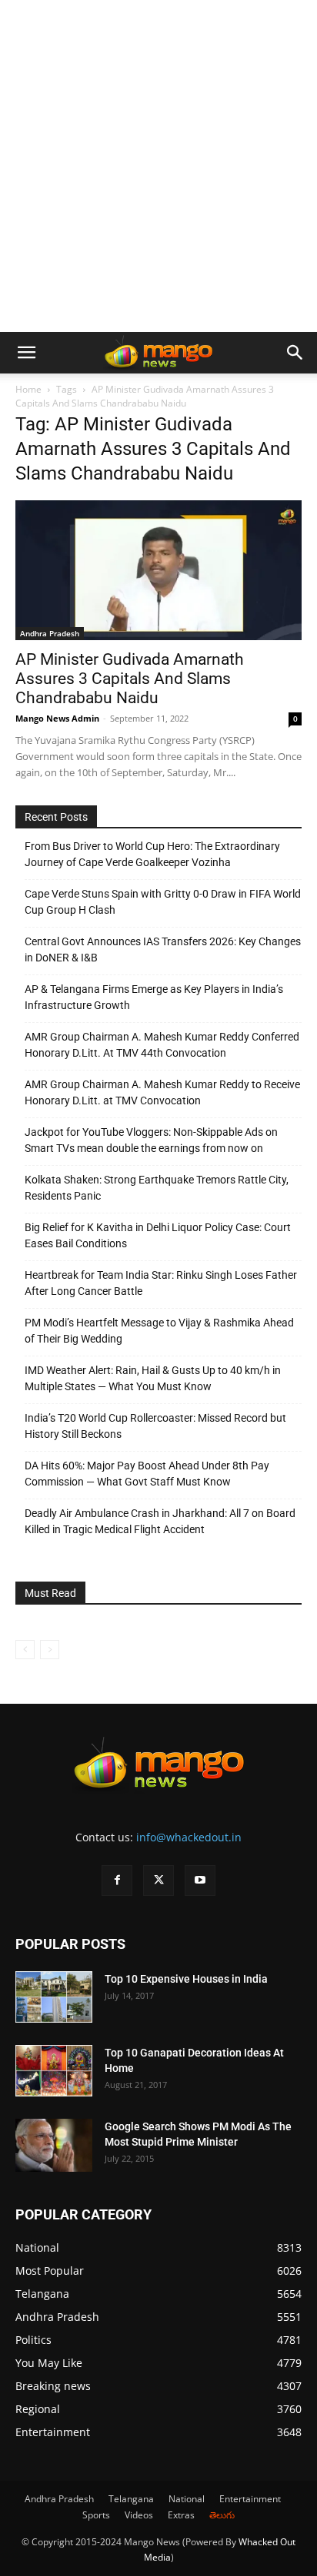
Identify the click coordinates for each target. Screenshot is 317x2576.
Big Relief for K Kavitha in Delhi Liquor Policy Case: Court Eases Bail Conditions (158, 1235)
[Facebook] (117, 1881)
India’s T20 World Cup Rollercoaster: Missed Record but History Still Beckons (155, 1426)
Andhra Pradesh (50, 633)
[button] (26, 353)
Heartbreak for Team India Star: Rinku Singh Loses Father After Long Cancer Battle (161, 1283)
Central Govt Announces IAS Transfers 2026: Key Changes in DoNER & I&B (163, 949)
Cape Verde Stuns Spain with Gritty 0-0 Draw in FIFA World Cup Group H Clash (163, 902)
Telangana (131, 2499)
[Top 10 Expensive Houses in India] (54, 1997)
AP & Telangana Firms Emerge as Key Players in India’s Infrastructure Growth (154, 997)
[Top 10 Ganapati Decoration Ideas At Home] (54, 2071)
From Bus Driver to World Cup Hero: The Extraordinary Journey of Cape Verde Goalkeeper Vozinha (152, 854)
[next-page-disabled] (50, 1650)
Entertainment (250, 2499)
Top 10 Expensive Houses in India (186, 1979)
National (187, 2499)
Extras (181, 2515)
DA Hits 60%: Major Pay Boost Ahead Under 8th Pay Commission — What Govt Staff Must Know (147, 1474)
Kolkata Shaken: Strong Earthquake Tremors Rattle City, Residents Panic (157, 1188)
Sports (96, 2515)
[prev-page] (25, 1650)
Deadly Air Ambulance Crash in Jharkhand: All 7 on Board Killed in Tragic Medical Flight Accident (160, 1521)
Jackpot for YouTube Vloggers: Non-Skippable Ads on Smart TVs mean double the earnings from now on (151, 1140)
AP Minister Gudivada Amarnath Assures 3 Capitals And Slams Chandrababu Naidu (130, 679)
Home (28, 389)
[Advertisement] (158, 166)
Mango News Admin (57, 718)
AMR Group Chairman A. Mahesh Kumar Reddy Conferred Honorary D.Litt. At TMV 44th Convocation (162, 1045)
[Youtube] (200, 1881)
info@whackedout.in (189, 1837)
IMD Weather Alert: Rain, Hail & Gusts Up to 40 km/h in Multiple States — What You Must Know (153, 1378)
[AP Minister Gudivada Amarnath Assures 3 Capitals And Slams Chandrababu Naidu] (158, 570)
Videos (139, 2515)
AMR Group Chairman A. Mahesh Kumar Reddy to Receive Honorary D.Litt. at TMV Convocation (162, 1092)
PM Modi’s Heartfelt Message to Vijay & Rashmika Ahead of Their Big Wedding (159, 1331)
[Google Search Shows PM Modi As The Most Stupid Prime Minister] (54, 2145)
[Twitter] (158, 1881)
